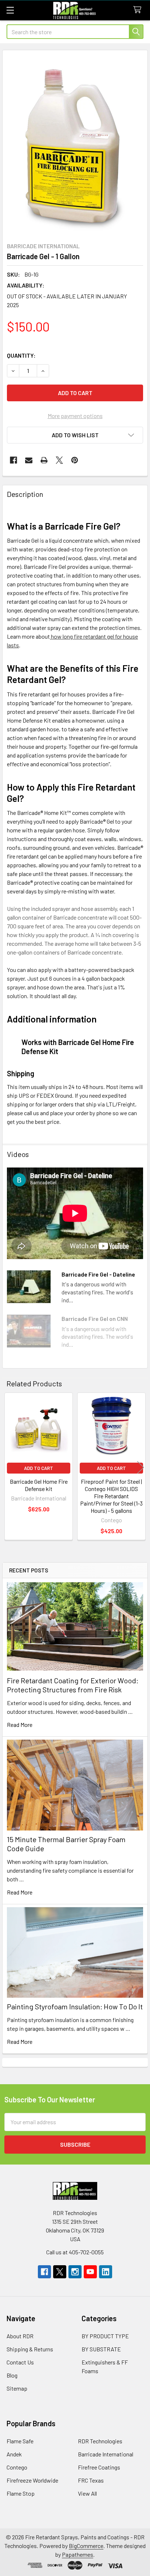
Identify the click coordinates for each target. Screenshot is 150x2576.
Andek (14, 2454)
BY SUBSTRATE (101, 2349)
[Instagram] (75, 2272)
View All (87, 2493)
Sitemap (17, 2388)
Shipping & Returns (30, 2349)
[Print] (44, 460)
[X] (59, 460)
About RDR (20, 2336)
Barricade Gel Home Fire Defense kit (39, 1485)
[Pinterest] (75, 460)
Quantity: (21, 355)
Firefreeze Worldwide (32, 2480)
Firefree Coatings (99, 2467)
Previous (9, 1467)
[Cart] (139, 10)
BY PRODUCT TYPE (105, 2336)
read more (20, 1725)
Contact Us (20, 2362)
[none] (75, 144)
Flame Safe (20, 2441)
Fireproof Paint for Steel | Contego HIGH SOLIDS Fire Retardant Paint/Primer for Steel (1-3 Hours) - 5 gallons (111, 1496)
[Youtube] (90, 2272)
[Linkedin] (106, 2272)
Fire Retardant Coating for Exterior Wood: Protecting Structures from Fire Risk (73, 1685)
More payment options (75, 416)
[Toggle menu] (10, 10)
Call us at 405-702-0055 (75, 2252)
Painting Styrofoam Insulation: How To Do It (75, 2006)
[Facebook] (13, 460)
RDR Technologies (100, 2441)
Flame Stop (21, 2493)
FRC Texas (91, 2480)
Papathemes (78, 2554)
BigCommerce (86, 2546)
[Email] (29, 460)
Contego (17, 2467)
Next (141, 1467)
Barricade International (106, 2454)
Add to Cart (39, 1468)
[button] (75, 435)
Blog (12, 2375)
